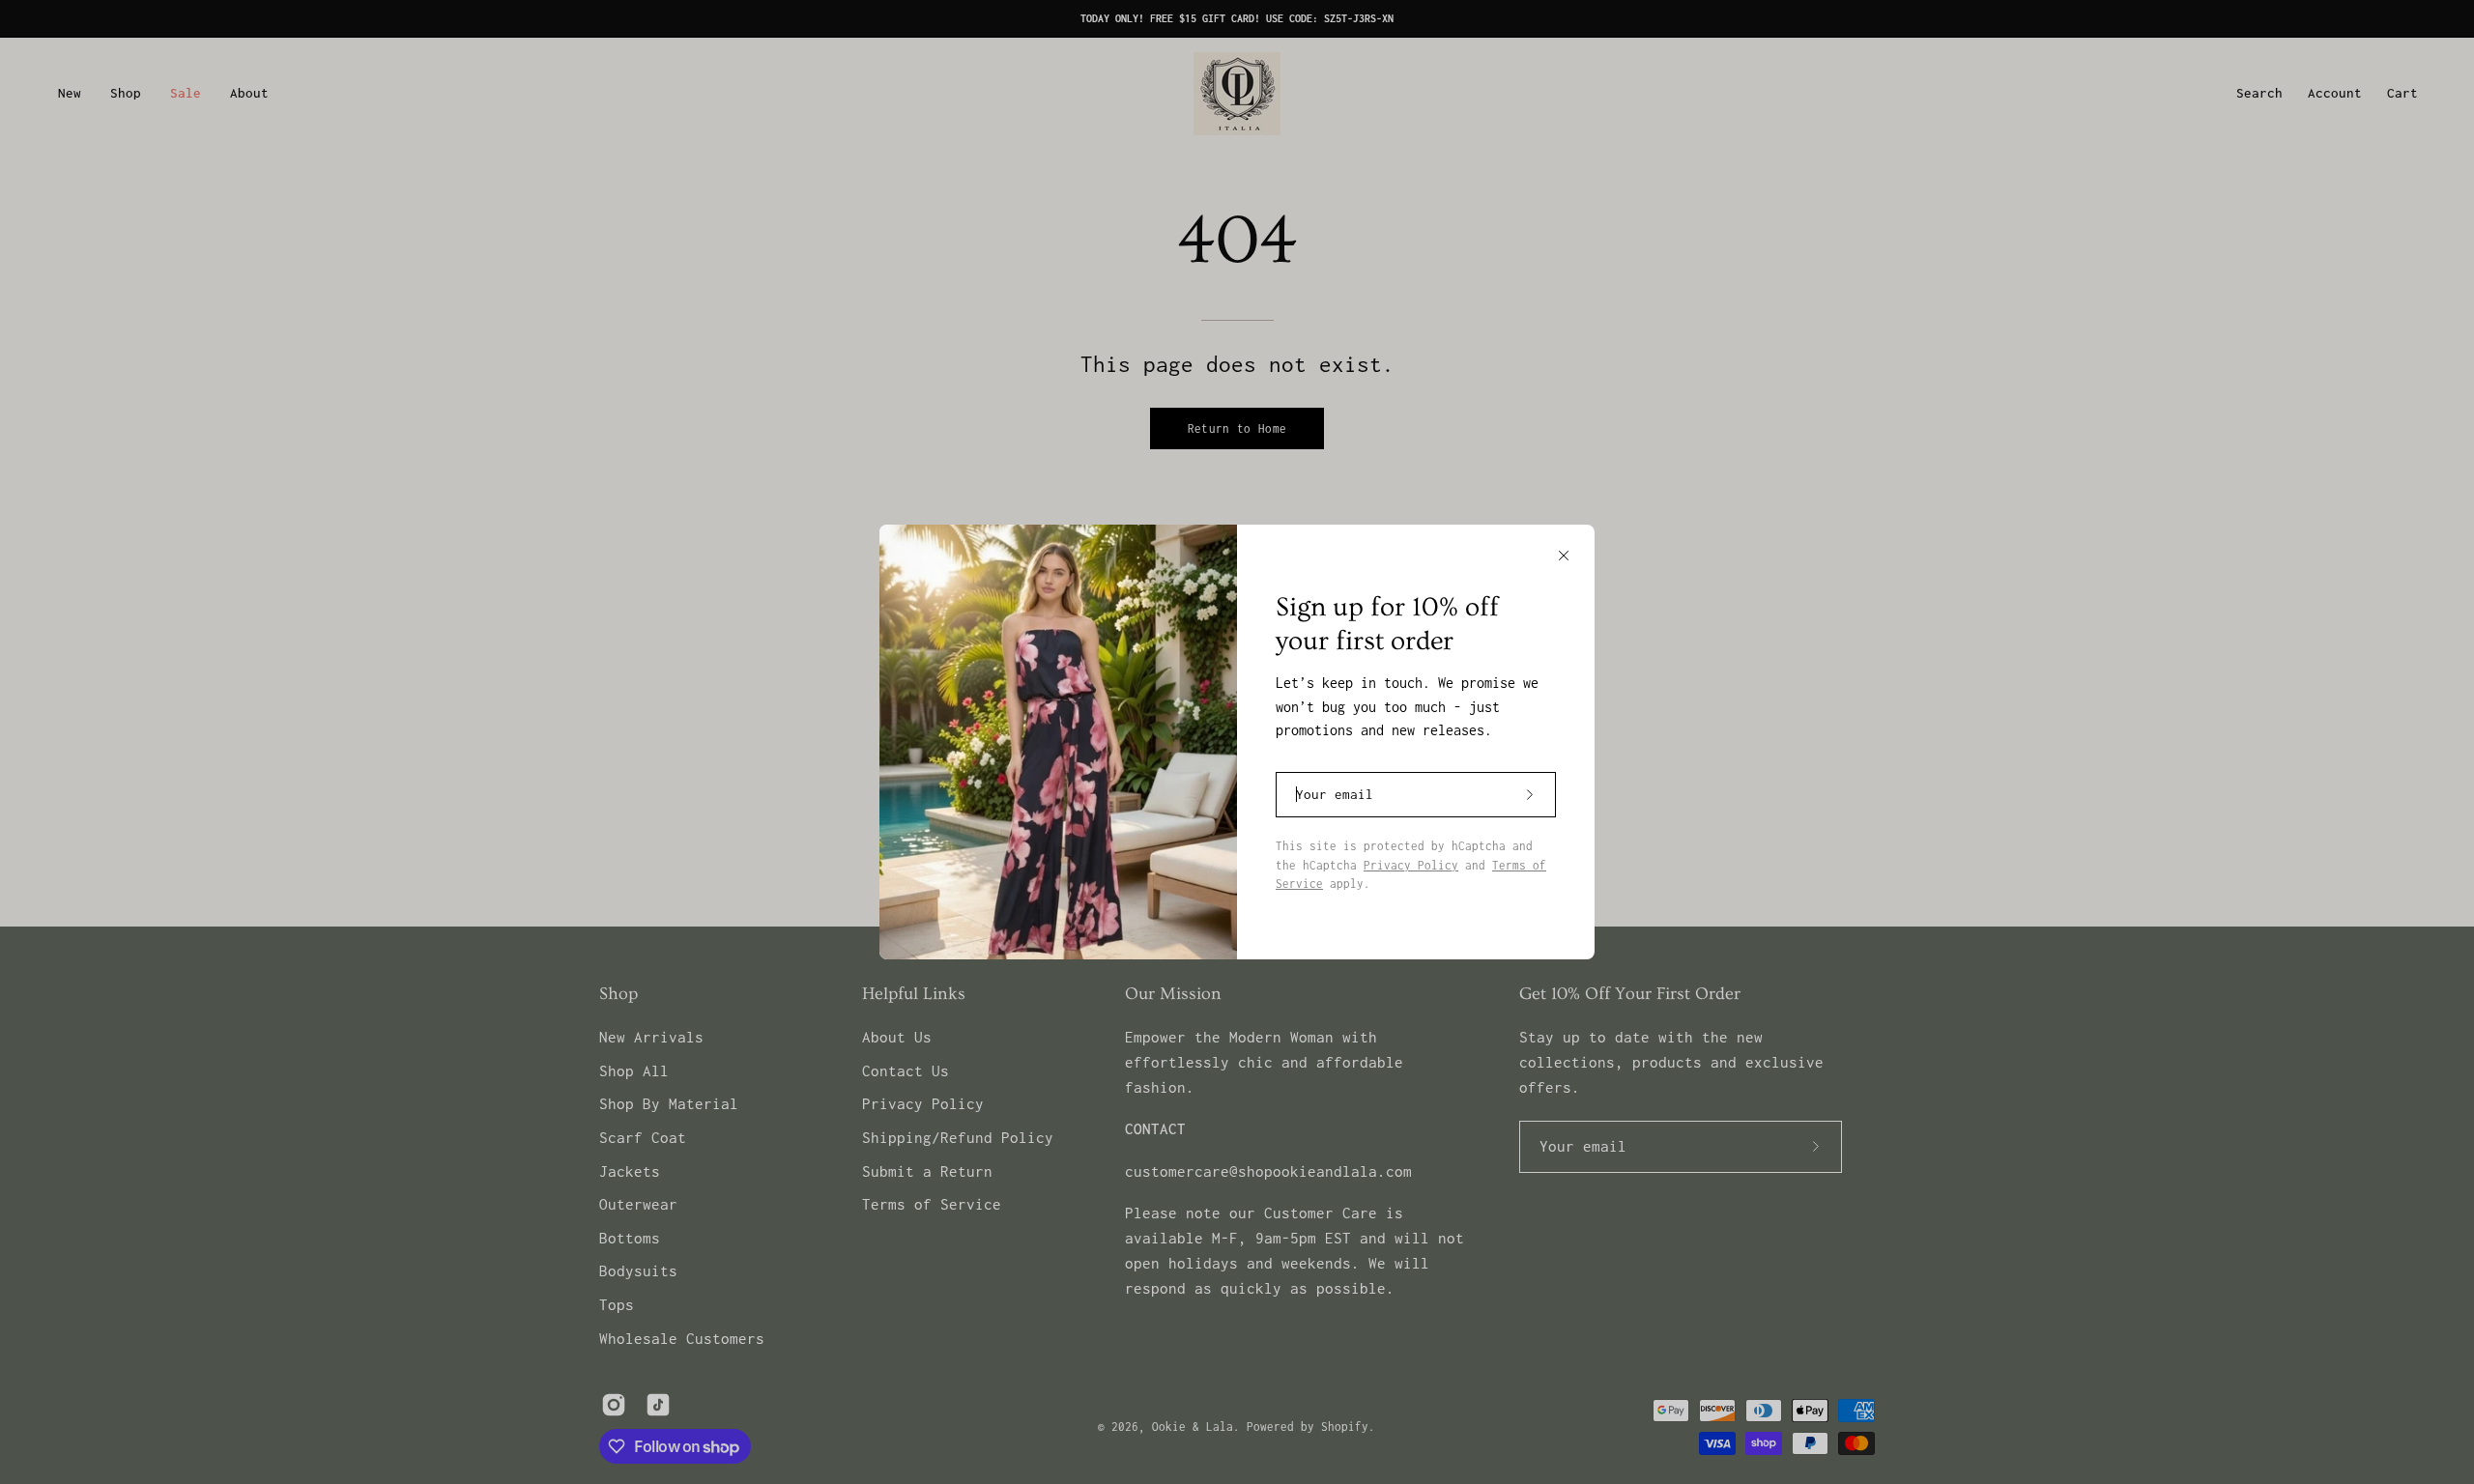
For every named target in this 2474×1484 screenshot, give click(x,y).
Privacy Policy (1411, 865)
